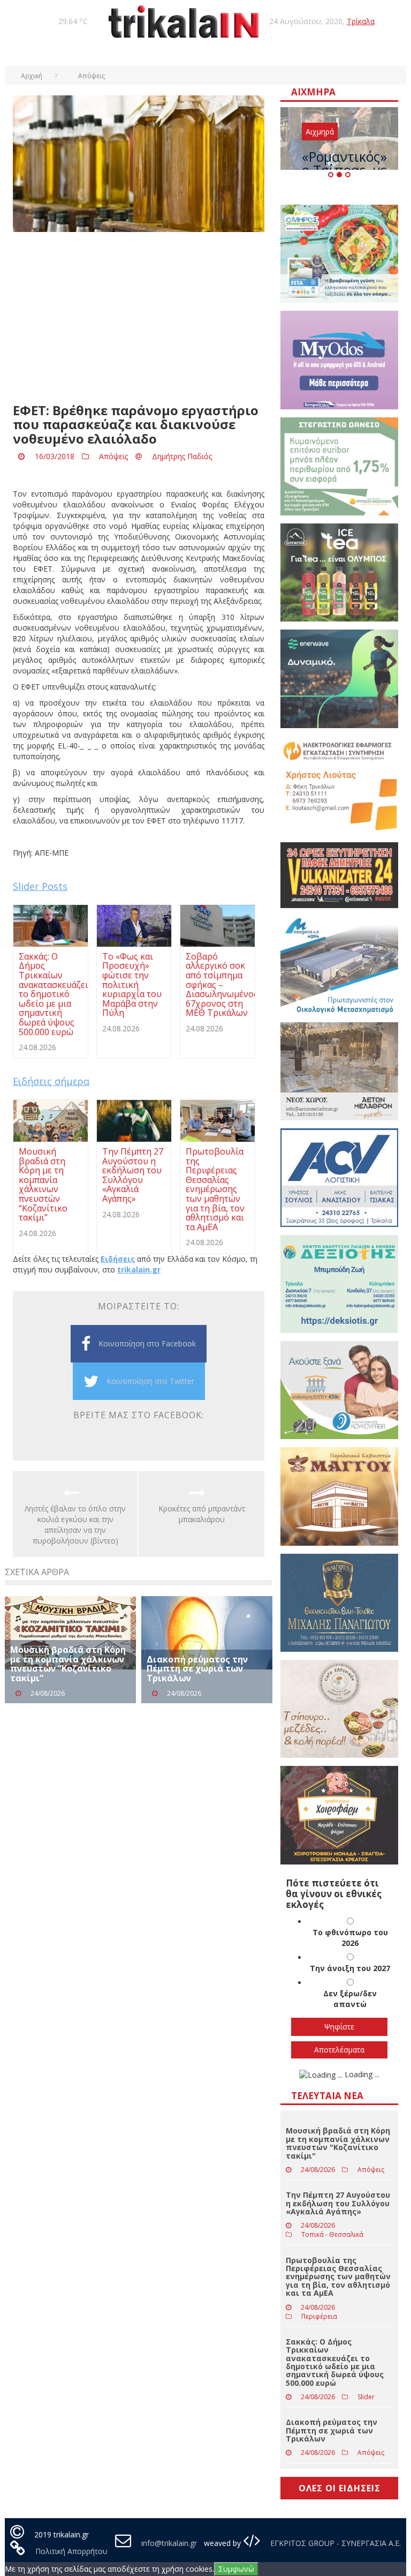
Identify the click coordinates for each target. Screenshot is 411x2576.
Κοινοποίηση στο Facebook (147, 1343)
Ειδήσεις (118, 1259)
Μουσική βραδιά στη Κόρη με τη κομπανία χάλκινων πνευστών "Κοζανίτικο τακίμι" (338, 2143)
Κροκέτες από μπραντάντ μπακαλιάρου (202, 1514)
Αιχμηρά (320, 132)
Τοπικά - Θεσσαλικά (332, 2234)
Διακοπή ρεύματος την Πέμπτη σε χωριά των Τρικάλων (197, 1669)
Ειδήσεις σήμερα (51, 1081)
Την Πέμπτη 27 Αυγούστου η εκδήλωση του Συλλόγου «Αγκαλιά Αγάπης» (338, 2203)
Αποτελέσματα (339, 2050)
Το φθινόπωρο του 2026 (350, 1938)
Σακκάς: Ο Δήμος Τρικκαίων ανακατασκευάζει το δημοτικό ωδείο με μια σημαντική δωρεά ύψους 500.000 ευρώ (335, 2362)
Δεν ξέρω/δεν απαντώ (350, 1999)
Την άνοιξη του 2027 (350, 1968)
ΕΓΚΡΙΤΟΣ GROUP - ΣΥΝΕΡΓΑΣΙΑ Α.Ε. (334, 2543)
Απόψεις (113, 456)
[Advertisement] (139, 318)
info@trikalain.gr (169, 2543)
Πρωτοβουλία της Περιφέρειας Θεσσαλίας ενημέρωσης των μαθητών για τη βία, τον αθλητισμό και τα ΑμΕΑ (338, 2277)
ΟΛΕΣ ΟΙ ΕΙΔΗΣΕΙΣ (340, 2488)
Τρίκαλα (361, 21)
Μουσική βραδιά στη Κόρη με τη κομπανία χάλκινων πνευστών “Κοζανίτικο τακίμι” (68, 1664)
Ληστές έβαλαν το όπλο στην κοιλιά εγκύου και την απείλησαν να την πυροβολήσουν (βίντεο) (75, 1525)
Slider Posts (40, 886)
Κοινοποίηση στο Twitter (150, 1381)
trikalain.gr (139, 1270)
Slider (366, 2397)
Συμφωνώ (236, 2569)
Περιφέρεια (319, 2316)
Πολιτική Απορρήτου (71, 2551)
